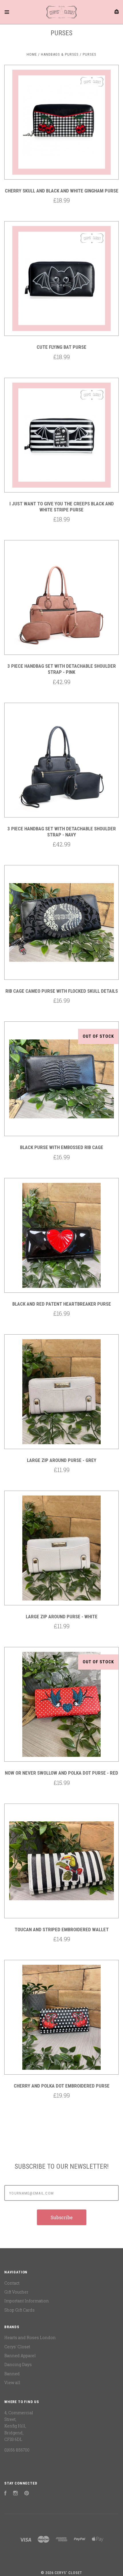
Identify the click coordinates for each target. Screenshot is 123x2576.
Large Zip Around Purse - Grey (62, 1460)
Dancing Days (18, 2364)
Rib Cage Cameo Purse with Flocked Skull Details (62, 991)
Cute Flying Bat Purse (61, 347)
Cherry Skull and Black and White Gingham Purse (62, 191)
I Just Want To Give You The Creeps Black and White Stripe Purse (62, 507)
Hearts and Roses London (30, 2338)
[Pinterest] (27, 2494)
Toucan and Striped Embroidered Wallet (62, 1929)
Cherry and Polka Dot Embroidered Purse (62, 2086)
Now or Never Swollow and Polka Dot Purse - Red (61, 1773)
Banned (12, 2374)
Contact (12, 2283)
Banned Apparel (20, 2356)
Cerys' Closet (17, 2347)
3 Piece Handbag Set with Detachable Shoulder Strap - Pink (62, 669)
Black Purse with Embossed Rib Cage (62, 1147)
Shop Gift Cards (19, 2310)
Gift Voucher (16, 2292)
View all (12, 2383)
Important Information (27, 2301)
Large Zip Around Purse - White (62, 1617)
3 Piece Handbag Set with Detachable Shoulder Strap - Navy (62, 832)
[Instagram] (15, 2494)
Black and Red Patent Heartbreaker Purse (62, 1304)
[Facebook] (5, 2494)
